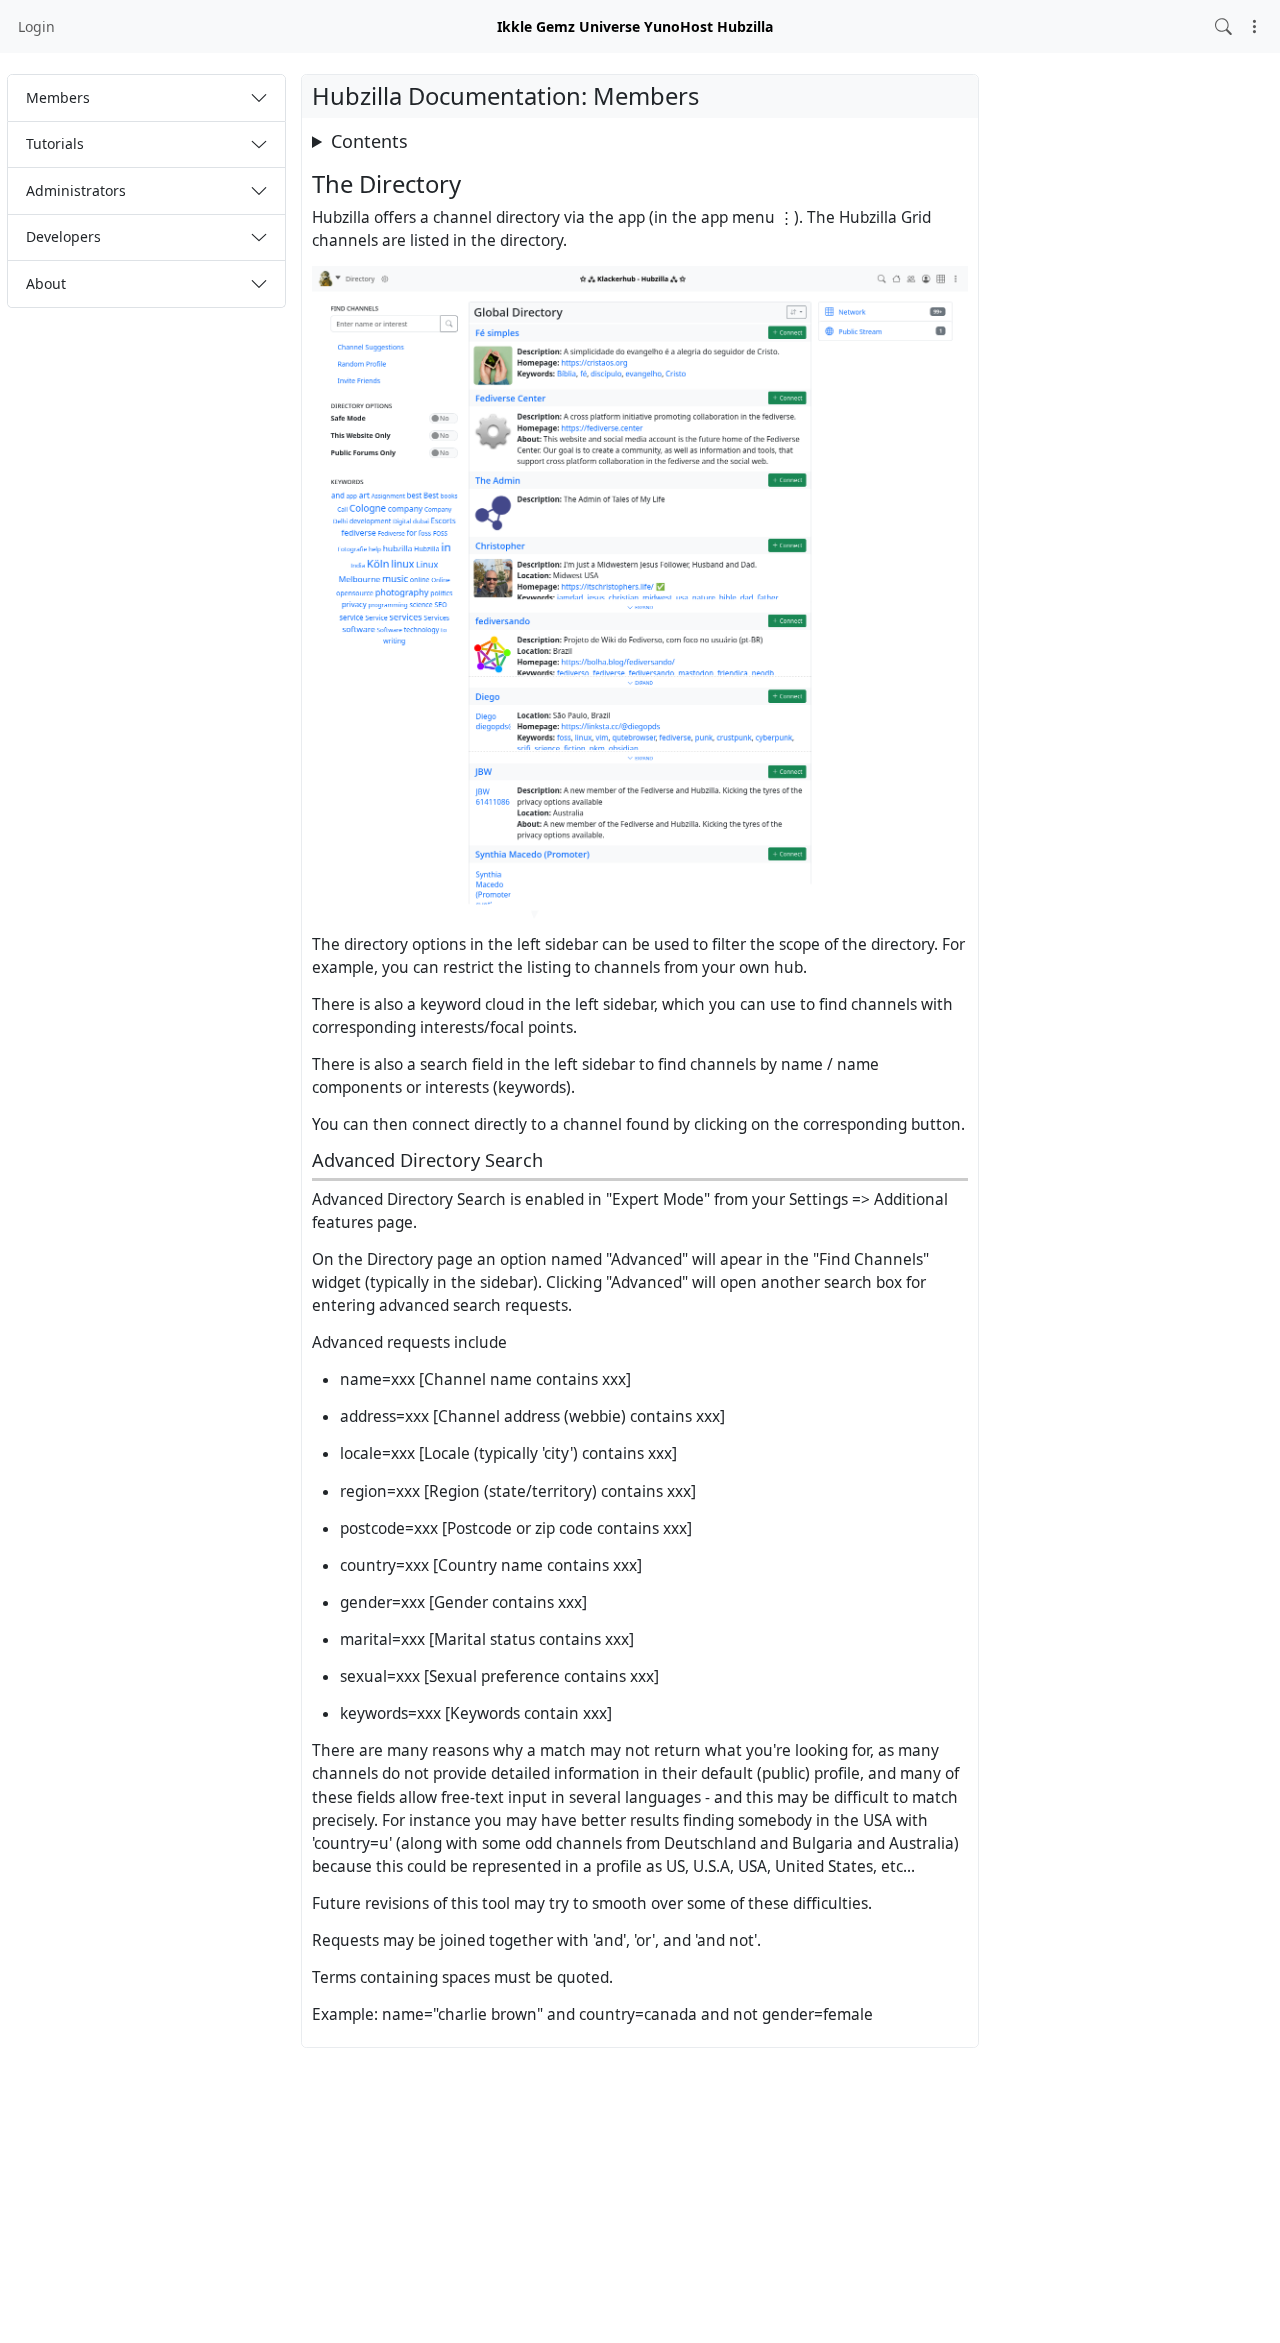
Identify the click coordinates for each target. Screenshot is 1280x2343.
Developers (63, 236)
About (46, 283)
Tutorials (55, 143)
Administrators (76, 190)
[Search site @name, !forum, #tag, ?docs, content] (1223, 26)
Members (58, 97)
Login (36, 26)
